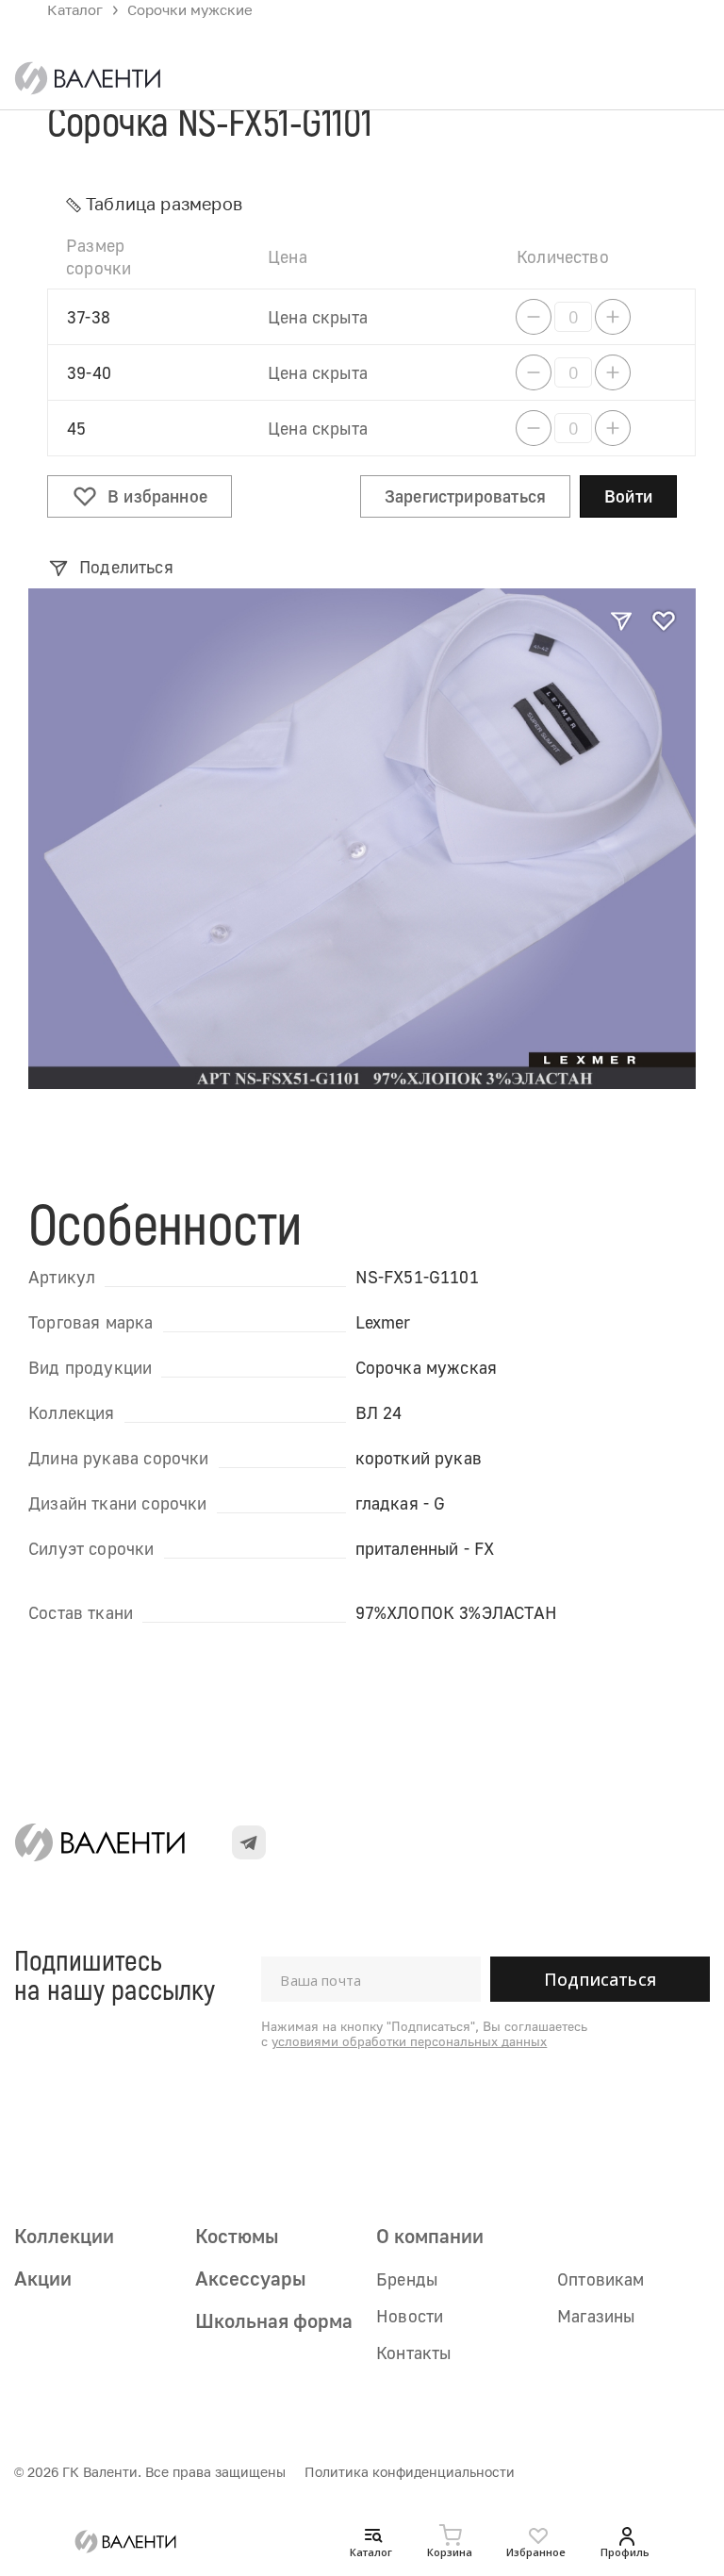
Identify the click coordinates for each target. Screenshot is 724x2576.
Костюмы (237, 2236)
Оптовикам (601, 2279)
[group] (362, 839)
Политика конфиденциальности (410, 2472)
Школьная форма (274, 2320)
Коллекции (64, 2236)
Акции (43, 2278)
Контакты (413, 2353)
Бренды (407, 2279)
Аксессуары (250, 2278)
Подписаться (600, 1979)
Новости (410, 2316)
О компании (430, 2236)
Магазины (596, 2316)
